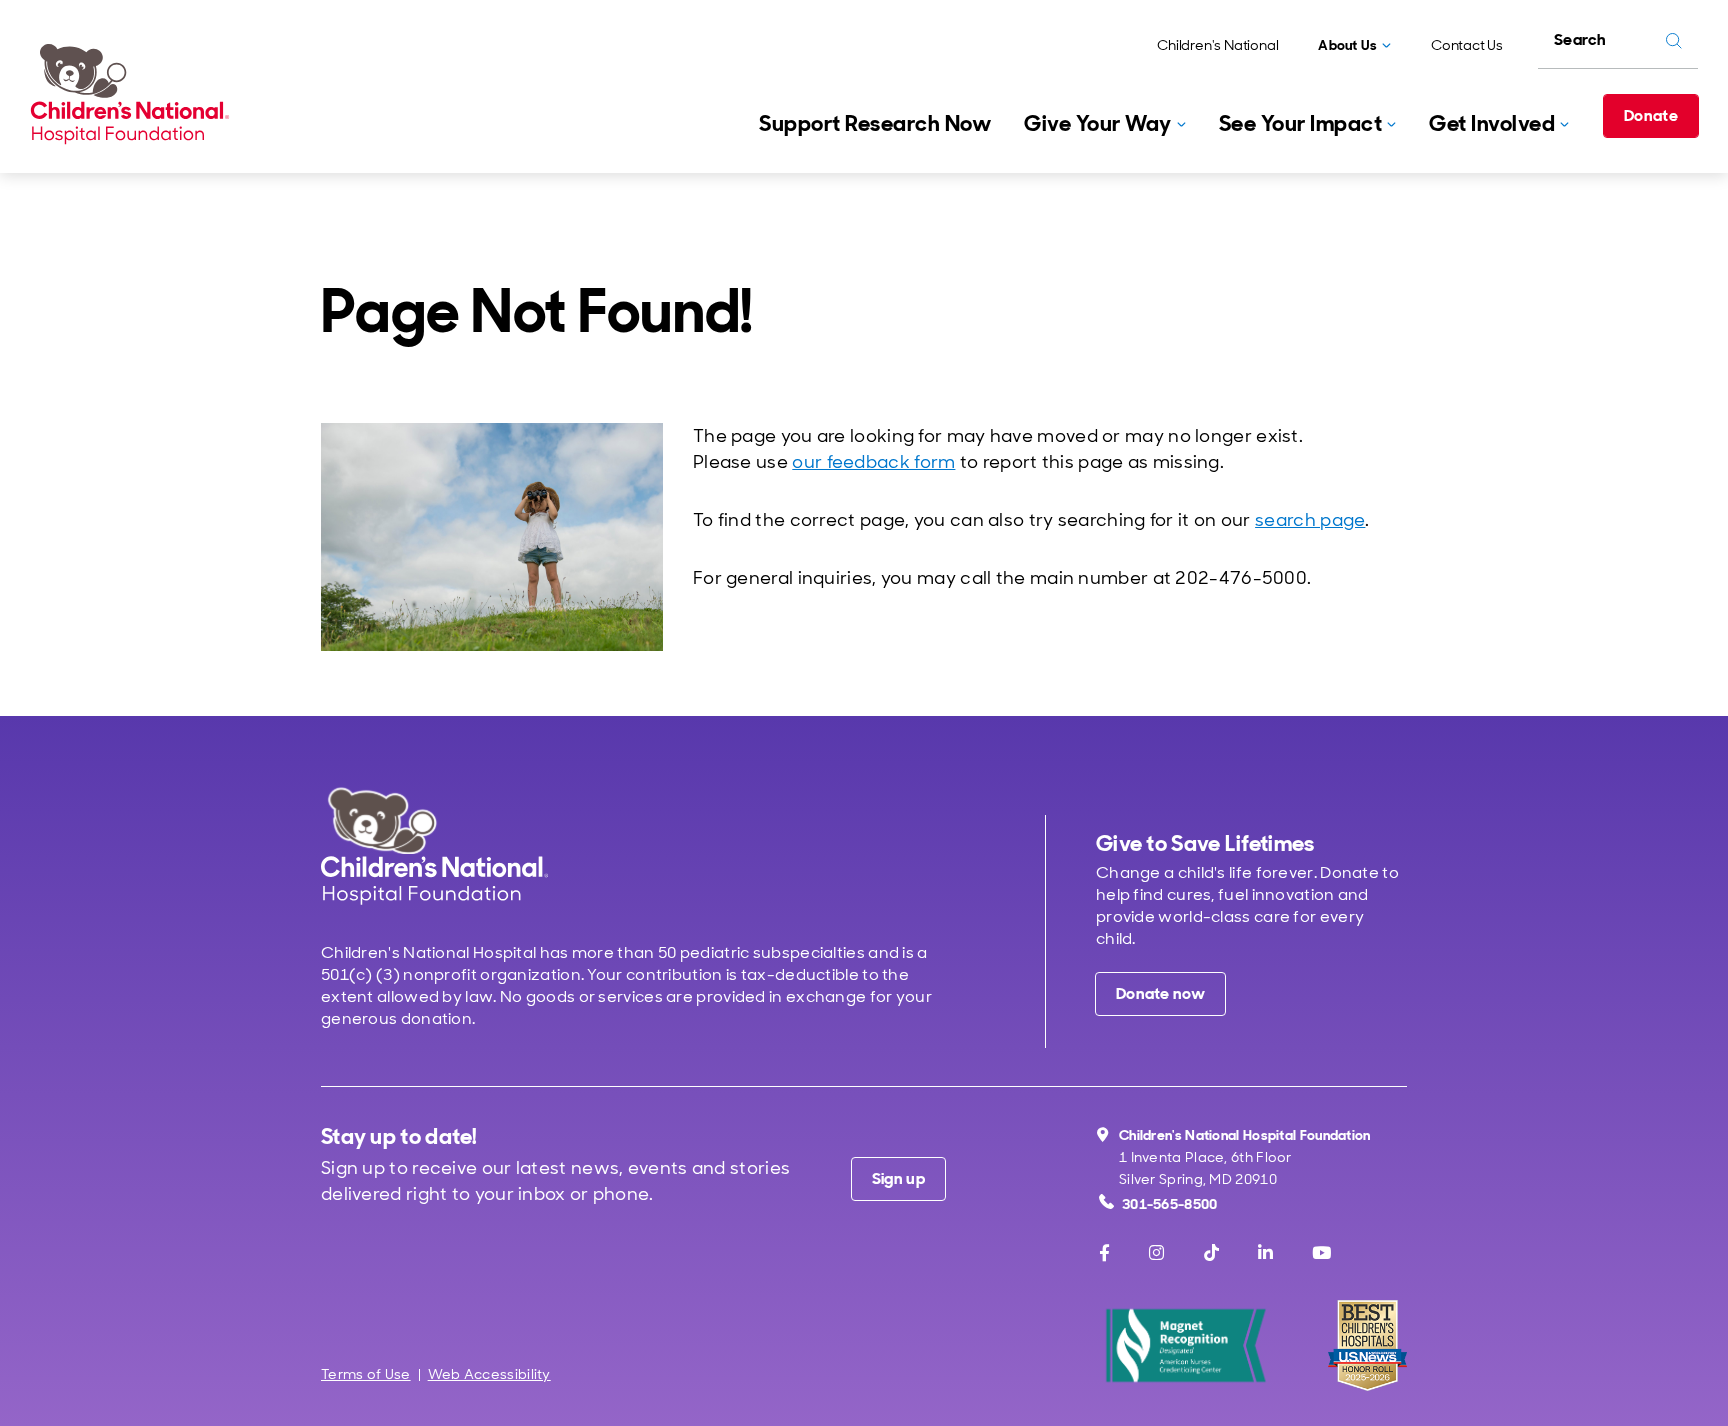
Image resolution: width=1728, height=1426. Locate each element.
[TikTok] (1211, 1253)
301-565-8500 (1170, 1204)
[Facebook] (1104, 1253)
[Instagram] (1156, 1253)
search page (1310, 520)
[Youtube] (1321, 1253)
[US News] (1367, 1345)
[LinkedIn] (1265, 1253)
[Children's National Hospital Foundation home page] (134, 94)
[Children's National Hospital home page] (434, 845)
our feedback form (873, 462)
